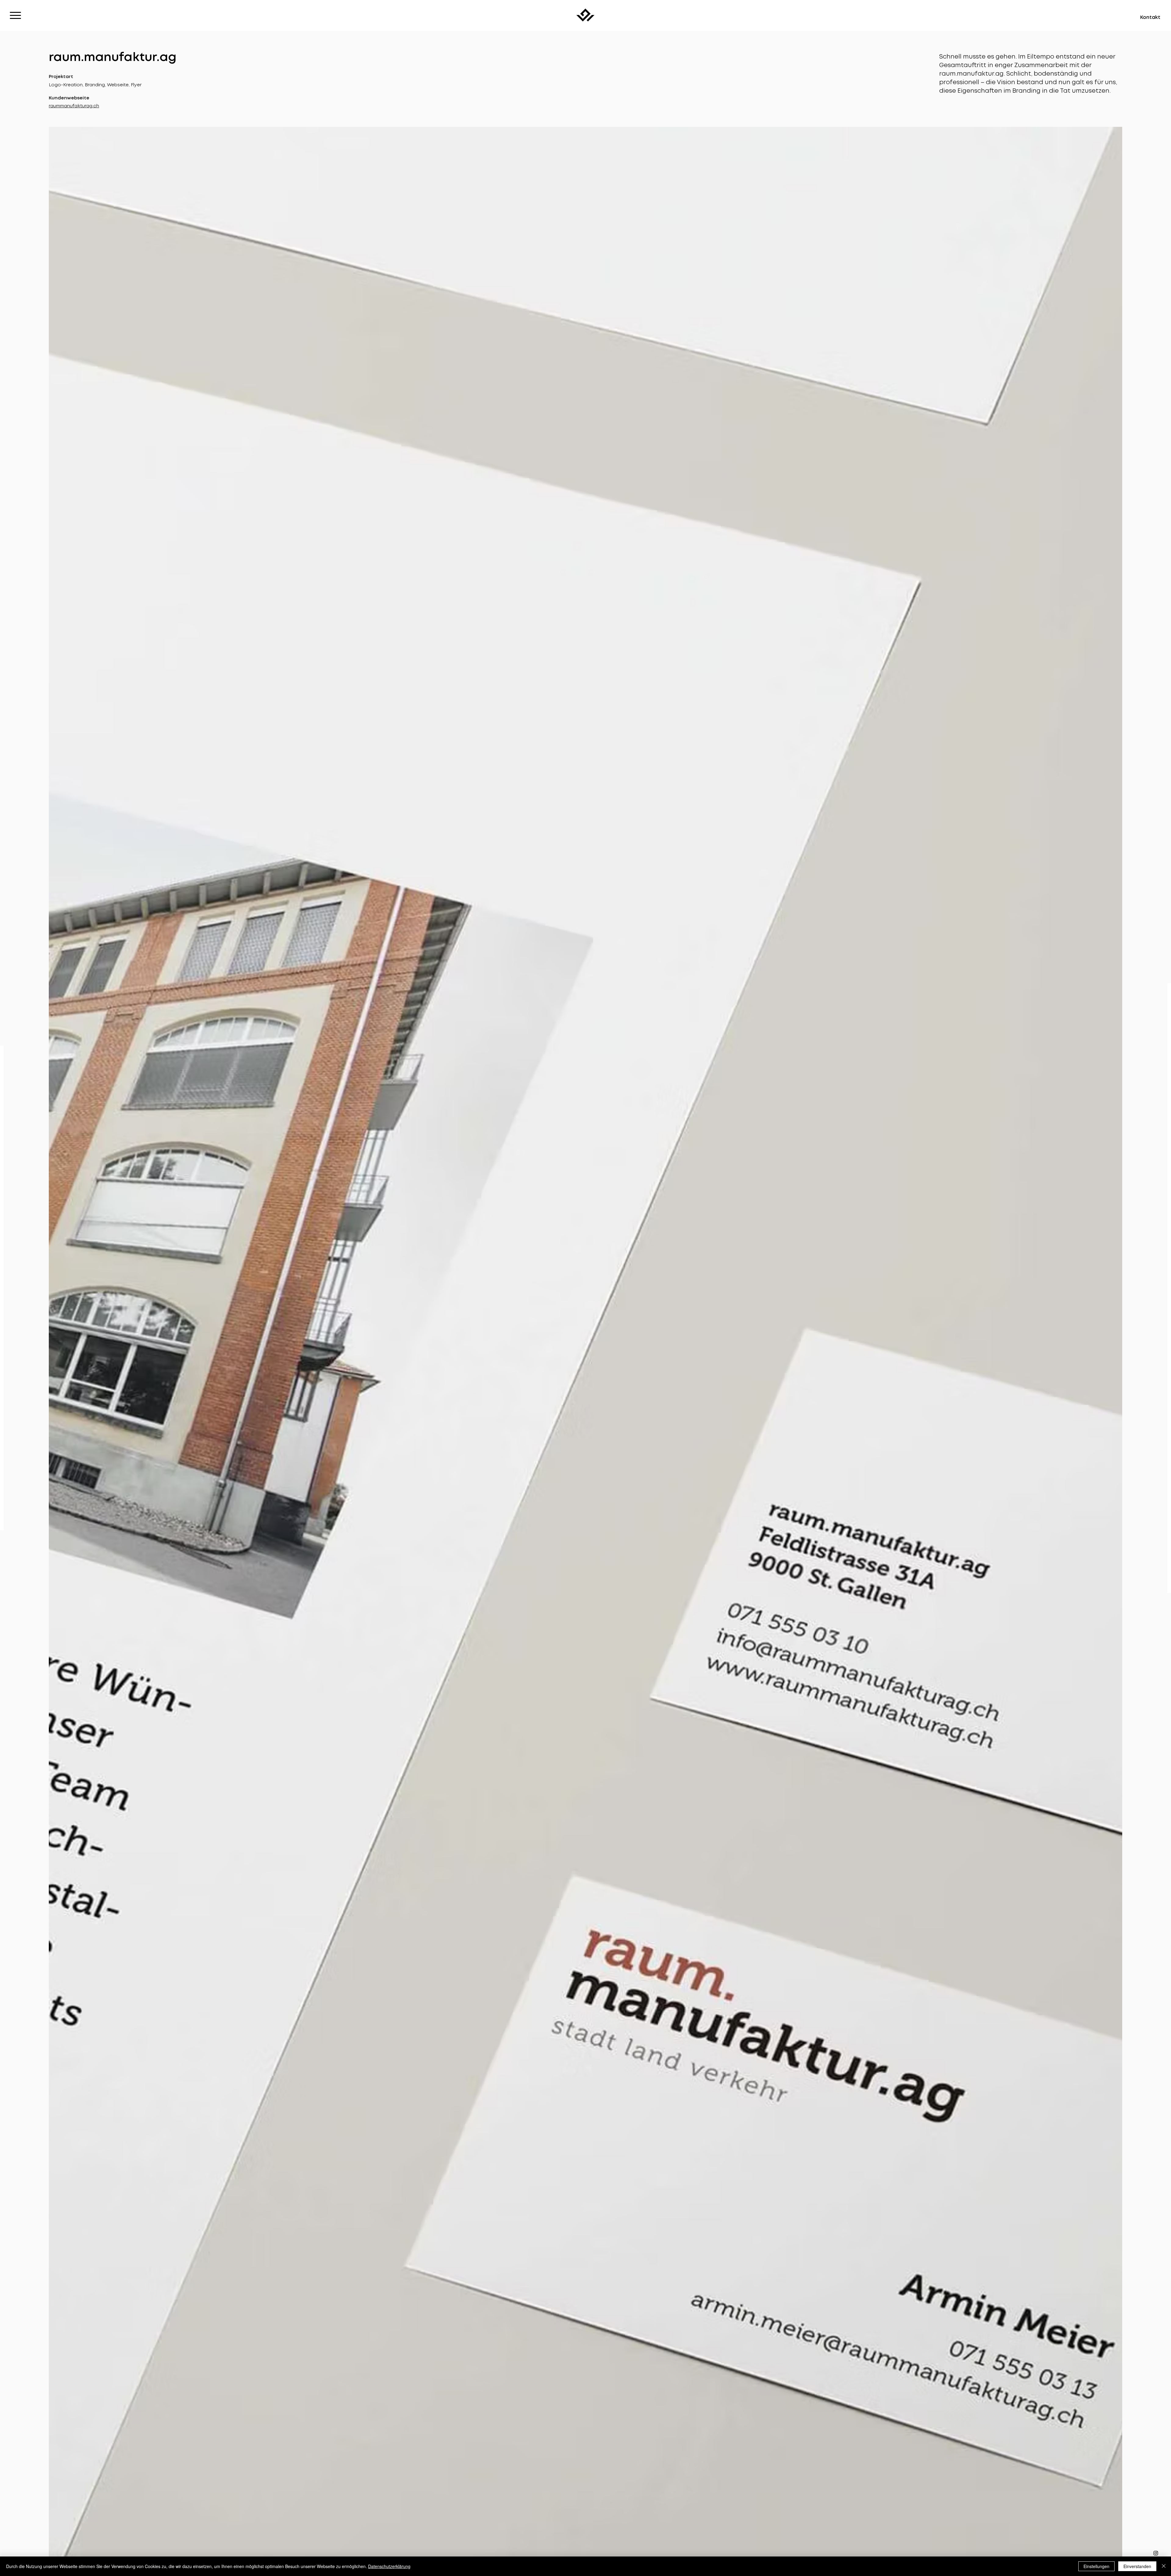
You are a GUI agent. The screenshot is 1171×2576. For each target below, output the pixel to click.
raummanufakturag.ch (74, 106)
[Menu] (15, 15)
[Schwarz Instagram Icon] (1156, 2553)
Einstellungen (1096, 2566)
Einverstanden (1137, 2566)
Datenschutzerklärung (389, 2566)
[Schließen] (1164, 2566)
